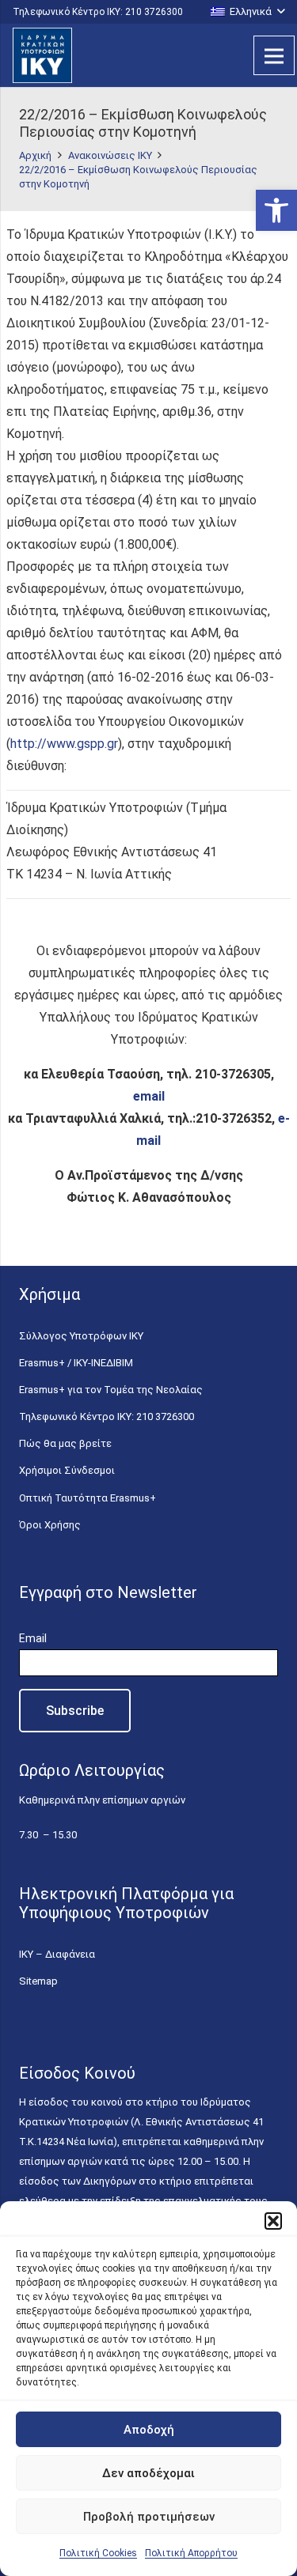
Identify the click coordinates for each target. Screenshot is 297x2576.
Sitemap (38, 1981)
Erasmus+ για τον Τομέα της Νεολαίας (111, 1390)
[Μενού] (274, 55)
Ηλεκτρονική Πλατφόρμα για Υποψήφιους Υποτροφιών (126, 1903)
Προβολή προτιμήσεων (149, 2517)
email (149, 1096)
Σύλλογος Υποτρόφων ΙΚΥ (81, 1336)
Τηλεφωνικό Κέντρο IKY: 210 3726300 (107, 1416)
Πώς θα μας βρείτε (65, 1443)
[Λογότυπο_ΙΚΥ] (42, 55)
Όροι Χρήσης (50, 1525)
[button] (276, 210)
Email (33, 1638)
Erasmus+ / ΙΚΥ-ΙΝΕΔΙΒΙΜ (76, 1363)
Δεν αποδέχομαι (148, 2473)
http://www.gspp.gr (64, 744)
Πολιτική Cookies (98, 2553)
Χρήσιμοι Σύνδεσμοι (67, 1470)
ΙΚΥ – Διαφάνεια (57, 1954)
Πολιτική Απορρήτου (191, 2553)
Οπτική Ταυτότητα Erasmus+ (88, 1498)
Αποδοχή (149, 2430)
